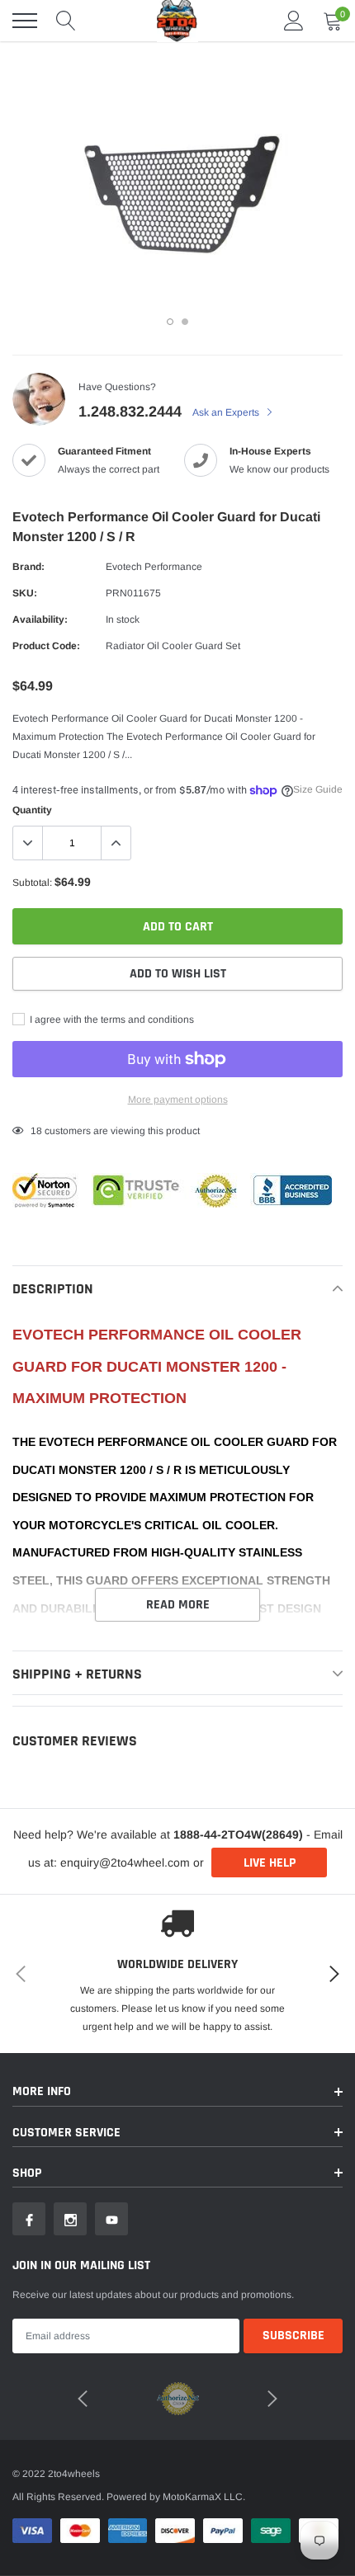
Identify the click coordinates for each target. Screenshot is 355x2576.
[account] (294, 21)
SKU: (25, 593)
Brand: (28, 567)
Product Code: (46, 646)
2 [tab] (185, 322)
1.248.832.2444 (130, 412)
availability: (40, 619)
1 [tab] (170, 322)
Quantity (32, 810)
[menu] (25, 21)
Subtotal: (32, 883)
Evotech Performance (154, 567)
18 (36, 1131)
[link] (29, 2219)
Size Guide (318, 789)
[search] (66, 21)
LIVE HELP (270, 1863)
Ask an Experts (227, 412)
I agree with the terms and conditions (111, 1020)
